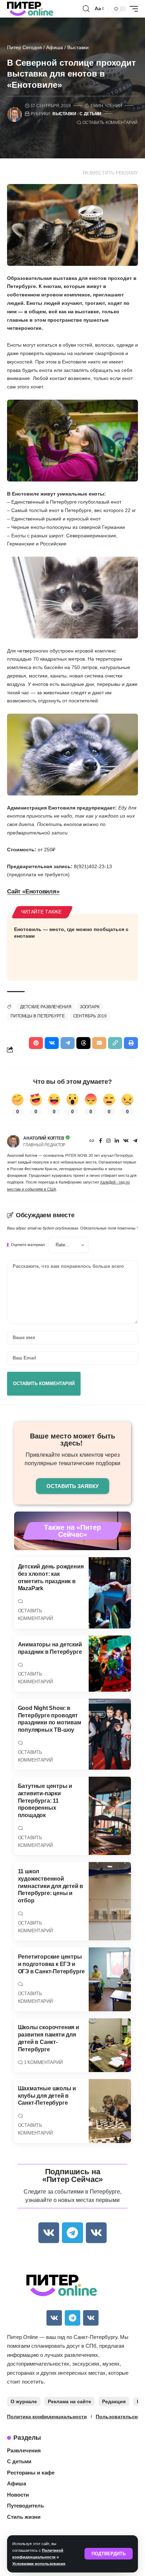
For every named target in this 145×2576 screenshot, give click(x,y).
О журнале (24, 2401)
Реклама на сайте (70, 2401)
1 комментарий (43, 2062)
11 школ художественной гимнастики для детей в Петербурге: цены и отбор (51, 1886)
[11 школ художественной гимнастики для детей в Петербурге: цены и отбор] (110, 1901)
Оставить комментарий (110, 123)
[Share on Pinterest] (36, 1043)
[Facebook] (100, 1141)
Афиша (55, 47)
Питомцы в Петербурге (38, 1016)
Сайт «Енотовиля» (33, 892)
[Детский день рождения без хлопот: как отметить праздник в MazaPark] (110, 1593)
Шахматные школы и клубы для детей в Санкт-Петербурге (47, 2096)
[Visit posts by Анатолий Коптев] (13, 1141)
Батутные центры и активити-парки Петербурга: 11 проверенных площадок (45, 1801)
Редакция (114, 2401)
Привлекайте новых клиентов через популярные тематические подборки (72, 1459)
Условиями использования (39, 2564)
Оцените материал (28, 1245)
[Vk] (49, 2233)
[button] (109, 2554)
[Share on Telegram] (68, 1043)
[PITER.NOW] (30, 9)
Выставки (78, 47)
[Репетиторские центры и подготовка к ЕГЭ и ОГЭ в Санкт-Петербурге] (110, 1979)
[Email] (99, 1043)
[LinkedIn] (117, 1141)
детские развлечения (46, 1007)
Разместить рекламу (111, 173)
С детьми (90, 114)
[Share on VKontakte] (52, 1043)
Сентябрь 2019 (90, 1016)
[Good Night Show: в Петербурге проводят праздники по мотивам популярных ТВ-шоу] (110, 1734)
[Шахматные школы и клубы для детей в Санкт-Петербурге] (110, 2111)
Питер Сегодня (24, 47)
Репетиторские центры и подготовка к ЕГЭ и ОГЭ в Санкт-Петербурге (52, 1964)
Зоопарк (90, 1007)
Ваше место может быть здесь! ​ (72, 1440)
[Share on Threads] (83, 1043)
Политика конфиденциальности (47, 2417)
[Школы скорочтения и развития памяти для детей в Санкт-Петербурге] (110, 2045)
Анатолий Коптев (44, 1138)
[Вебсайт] (92, 1141)
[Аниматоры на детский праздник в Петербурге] (110, 1664)
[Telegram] (135, 1141)
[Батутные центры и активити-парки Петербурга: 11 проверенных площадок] (110, 1816)
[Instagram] (108, 1141)
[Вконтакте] (126, 1141)
